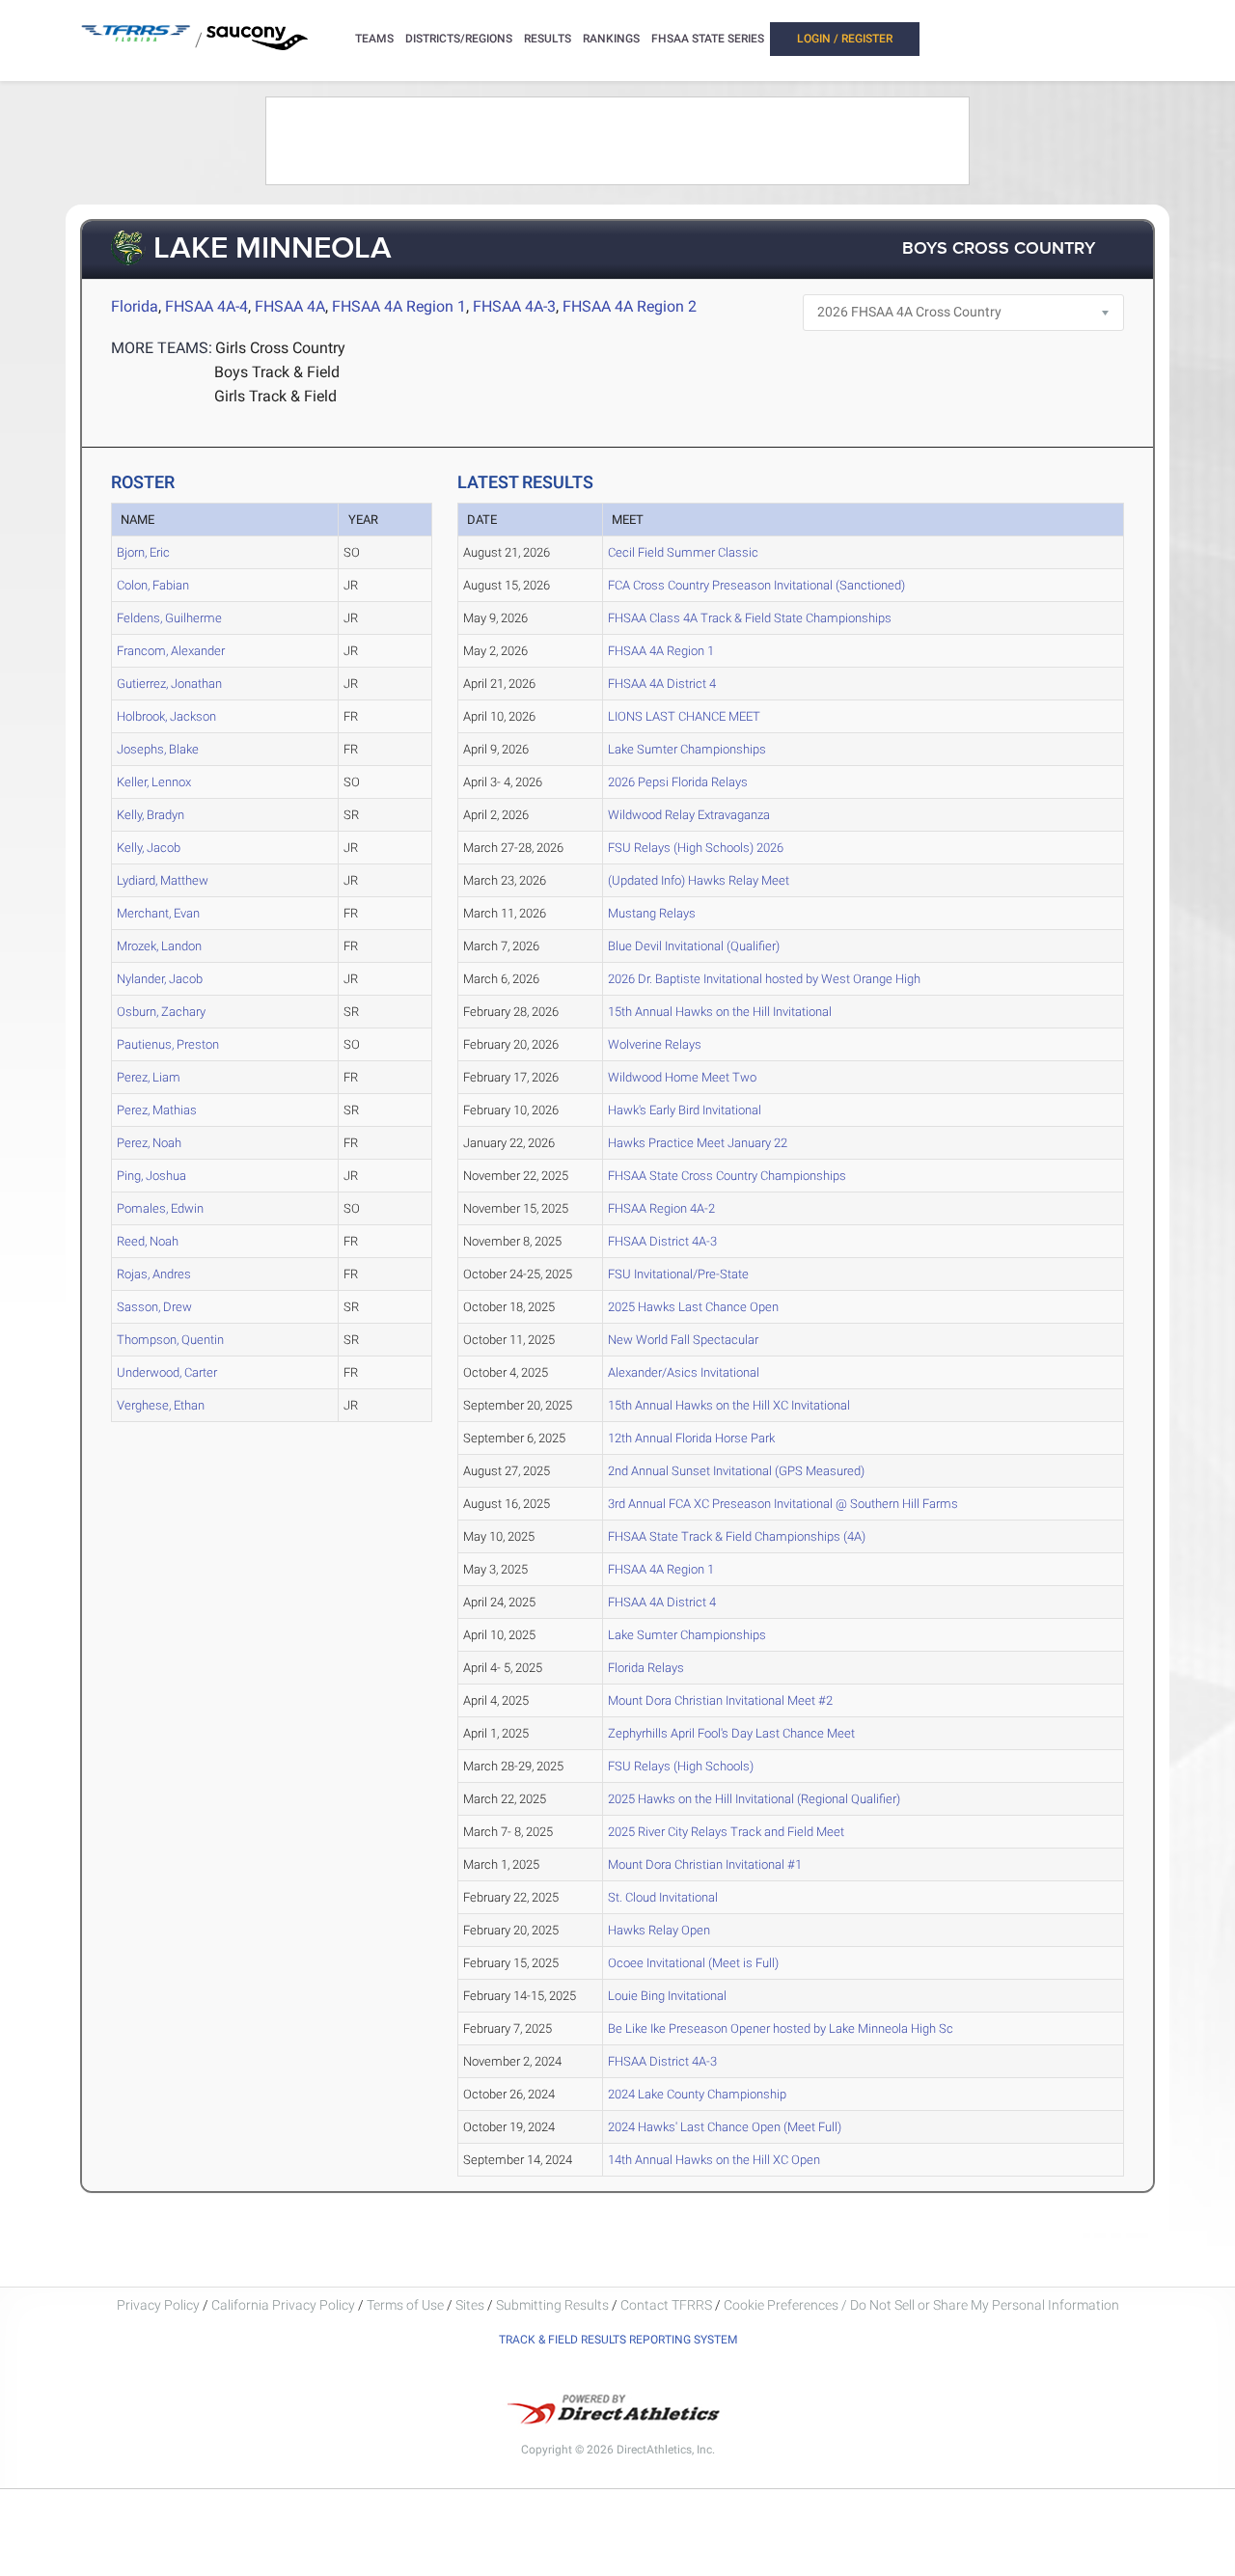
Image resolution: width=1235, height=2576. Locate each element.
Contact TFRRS (668, 2305)
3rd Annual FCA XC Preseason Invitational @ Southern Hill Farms (783, 1504)
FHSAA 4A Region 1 (399, 306)
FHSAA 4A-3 (514, 306)
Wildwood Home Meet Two (682, 1077)
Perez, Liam (149, 1077)
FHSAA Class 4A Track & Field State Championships (750, 618)
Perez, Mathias (157, 1110)
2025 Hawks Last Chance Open (693, 1307)
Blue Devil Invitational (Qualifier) (694, 946)
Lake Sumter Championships (687, 749)
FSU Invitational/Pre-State (678, 1274)
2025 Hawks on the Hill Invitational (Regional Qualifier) (754, 1799)
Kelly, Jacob (149, 848)
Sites (470, 2305)
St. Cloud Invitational (663, 1897)
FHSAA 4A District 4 (662, 684)
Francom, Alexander (171, 651)
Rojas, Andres (154, 1274)
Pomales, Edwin (160, 1208)
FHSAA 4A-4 (206, 306)
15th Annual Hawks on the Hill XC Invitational (729, 1405)
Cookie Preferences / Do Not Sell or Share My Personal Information (921, 2305)
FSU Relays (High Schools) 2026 (696, 848)
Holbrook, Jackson (166, 716)
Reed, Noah (148, 1241)
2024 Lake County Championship (697, 2094)
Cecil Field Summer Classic (683, 552)
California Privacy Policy (283, 2305)
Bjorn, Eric (143, 552)
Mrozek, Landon (159, 946)
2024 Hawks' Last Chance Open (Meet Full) (725, 2127)
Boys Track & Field (277, 372)
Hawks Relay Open (659, 1930)
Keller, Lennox (154, 782)
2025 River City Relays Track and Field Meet (726, 1832)
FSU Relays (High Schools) (681, 1766)
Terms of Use (405, 2305)
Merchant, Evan (158, 913)
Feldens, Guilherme (169, 618)
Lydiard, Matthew (163, 880)
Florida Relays (646, 1668)
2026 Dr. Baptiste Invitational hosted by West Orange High (764, 979)
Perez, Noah (149, 1143)
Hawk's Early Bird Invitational (685, 1110)
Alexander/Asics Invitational (684, 1372)
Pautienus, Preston (168, 1044)
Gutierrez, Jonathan (169, 684)
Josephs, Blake (158, 749)
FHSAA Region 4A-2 (661, 1208)
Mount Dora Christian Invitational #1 (705, 1864)
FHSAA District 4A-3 (662, 1241)
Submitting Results (552, 2305)
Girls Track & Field (275, 396)
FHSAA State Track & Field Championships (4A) (737, 1536)
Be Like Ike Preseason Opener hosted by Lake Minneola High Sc (781, 2028)
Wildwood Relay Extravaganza (689, 815)
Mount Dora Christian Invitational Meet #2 (720, 1700)
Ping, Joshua (151, 1176)
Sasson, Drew (154, 1307)
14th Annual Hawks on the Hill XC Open (714, 2160)
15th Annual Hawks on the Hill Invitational (720, 1012)
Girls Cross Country (280, 348)
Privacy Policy (158, 2305)
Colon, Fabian (153, 585)
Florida (135, 306)
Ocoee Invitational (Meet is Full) (693, 1963)
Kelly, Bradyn (151, 815)
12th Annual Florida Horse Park (691, 1438)
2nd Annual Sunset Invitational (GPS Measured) (736, 1471)
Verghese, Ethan (161, 1405)
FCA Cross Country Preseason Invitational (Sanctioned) (756, 585)
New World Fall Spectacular (683, 1340)
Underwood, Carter (167, 1372)
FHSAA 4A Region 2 (630, 306)
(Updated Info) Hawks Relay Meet (699, 880)
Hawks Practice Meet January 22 (698, 1143)
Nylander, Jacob (160, 979)
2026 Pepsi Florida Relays (678, 782)
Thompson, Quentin (170, 1340)
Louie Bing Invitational (667, 1996)
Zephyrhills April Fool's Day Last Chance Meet (731, 1733)
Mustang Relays (652, 913)
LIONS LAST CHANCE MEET (684, 716)
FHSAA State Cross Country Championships (727, 1176)
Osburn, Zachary (161, 1012)
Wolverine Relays (655, 1044)
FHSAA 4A (290, 306)
